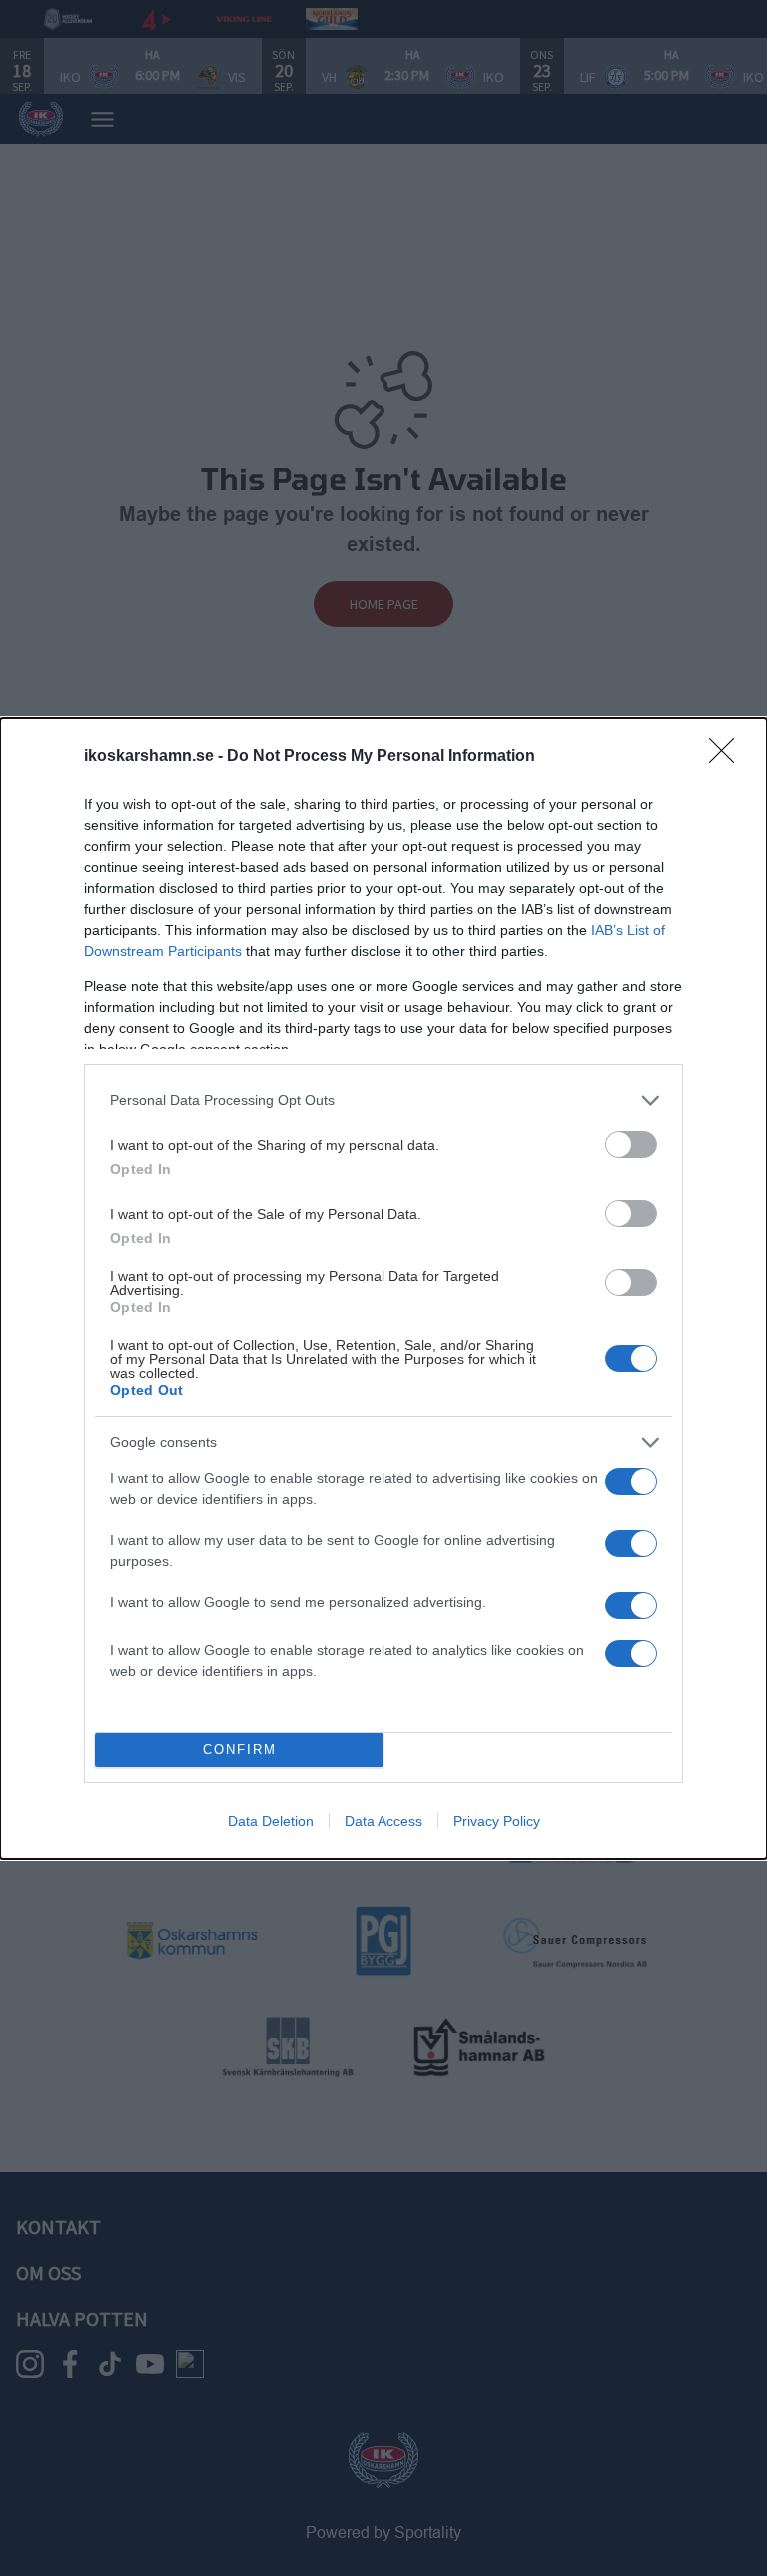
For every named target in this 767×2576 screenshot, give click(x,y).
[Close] (728, 757)
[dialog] (383, 1288)
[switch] (631, 1145)
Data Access (383, 1821)
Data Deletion (271, 1821)
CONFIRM (240, 1749)
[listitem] (383, 1101)
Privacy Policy (497, 1821)
